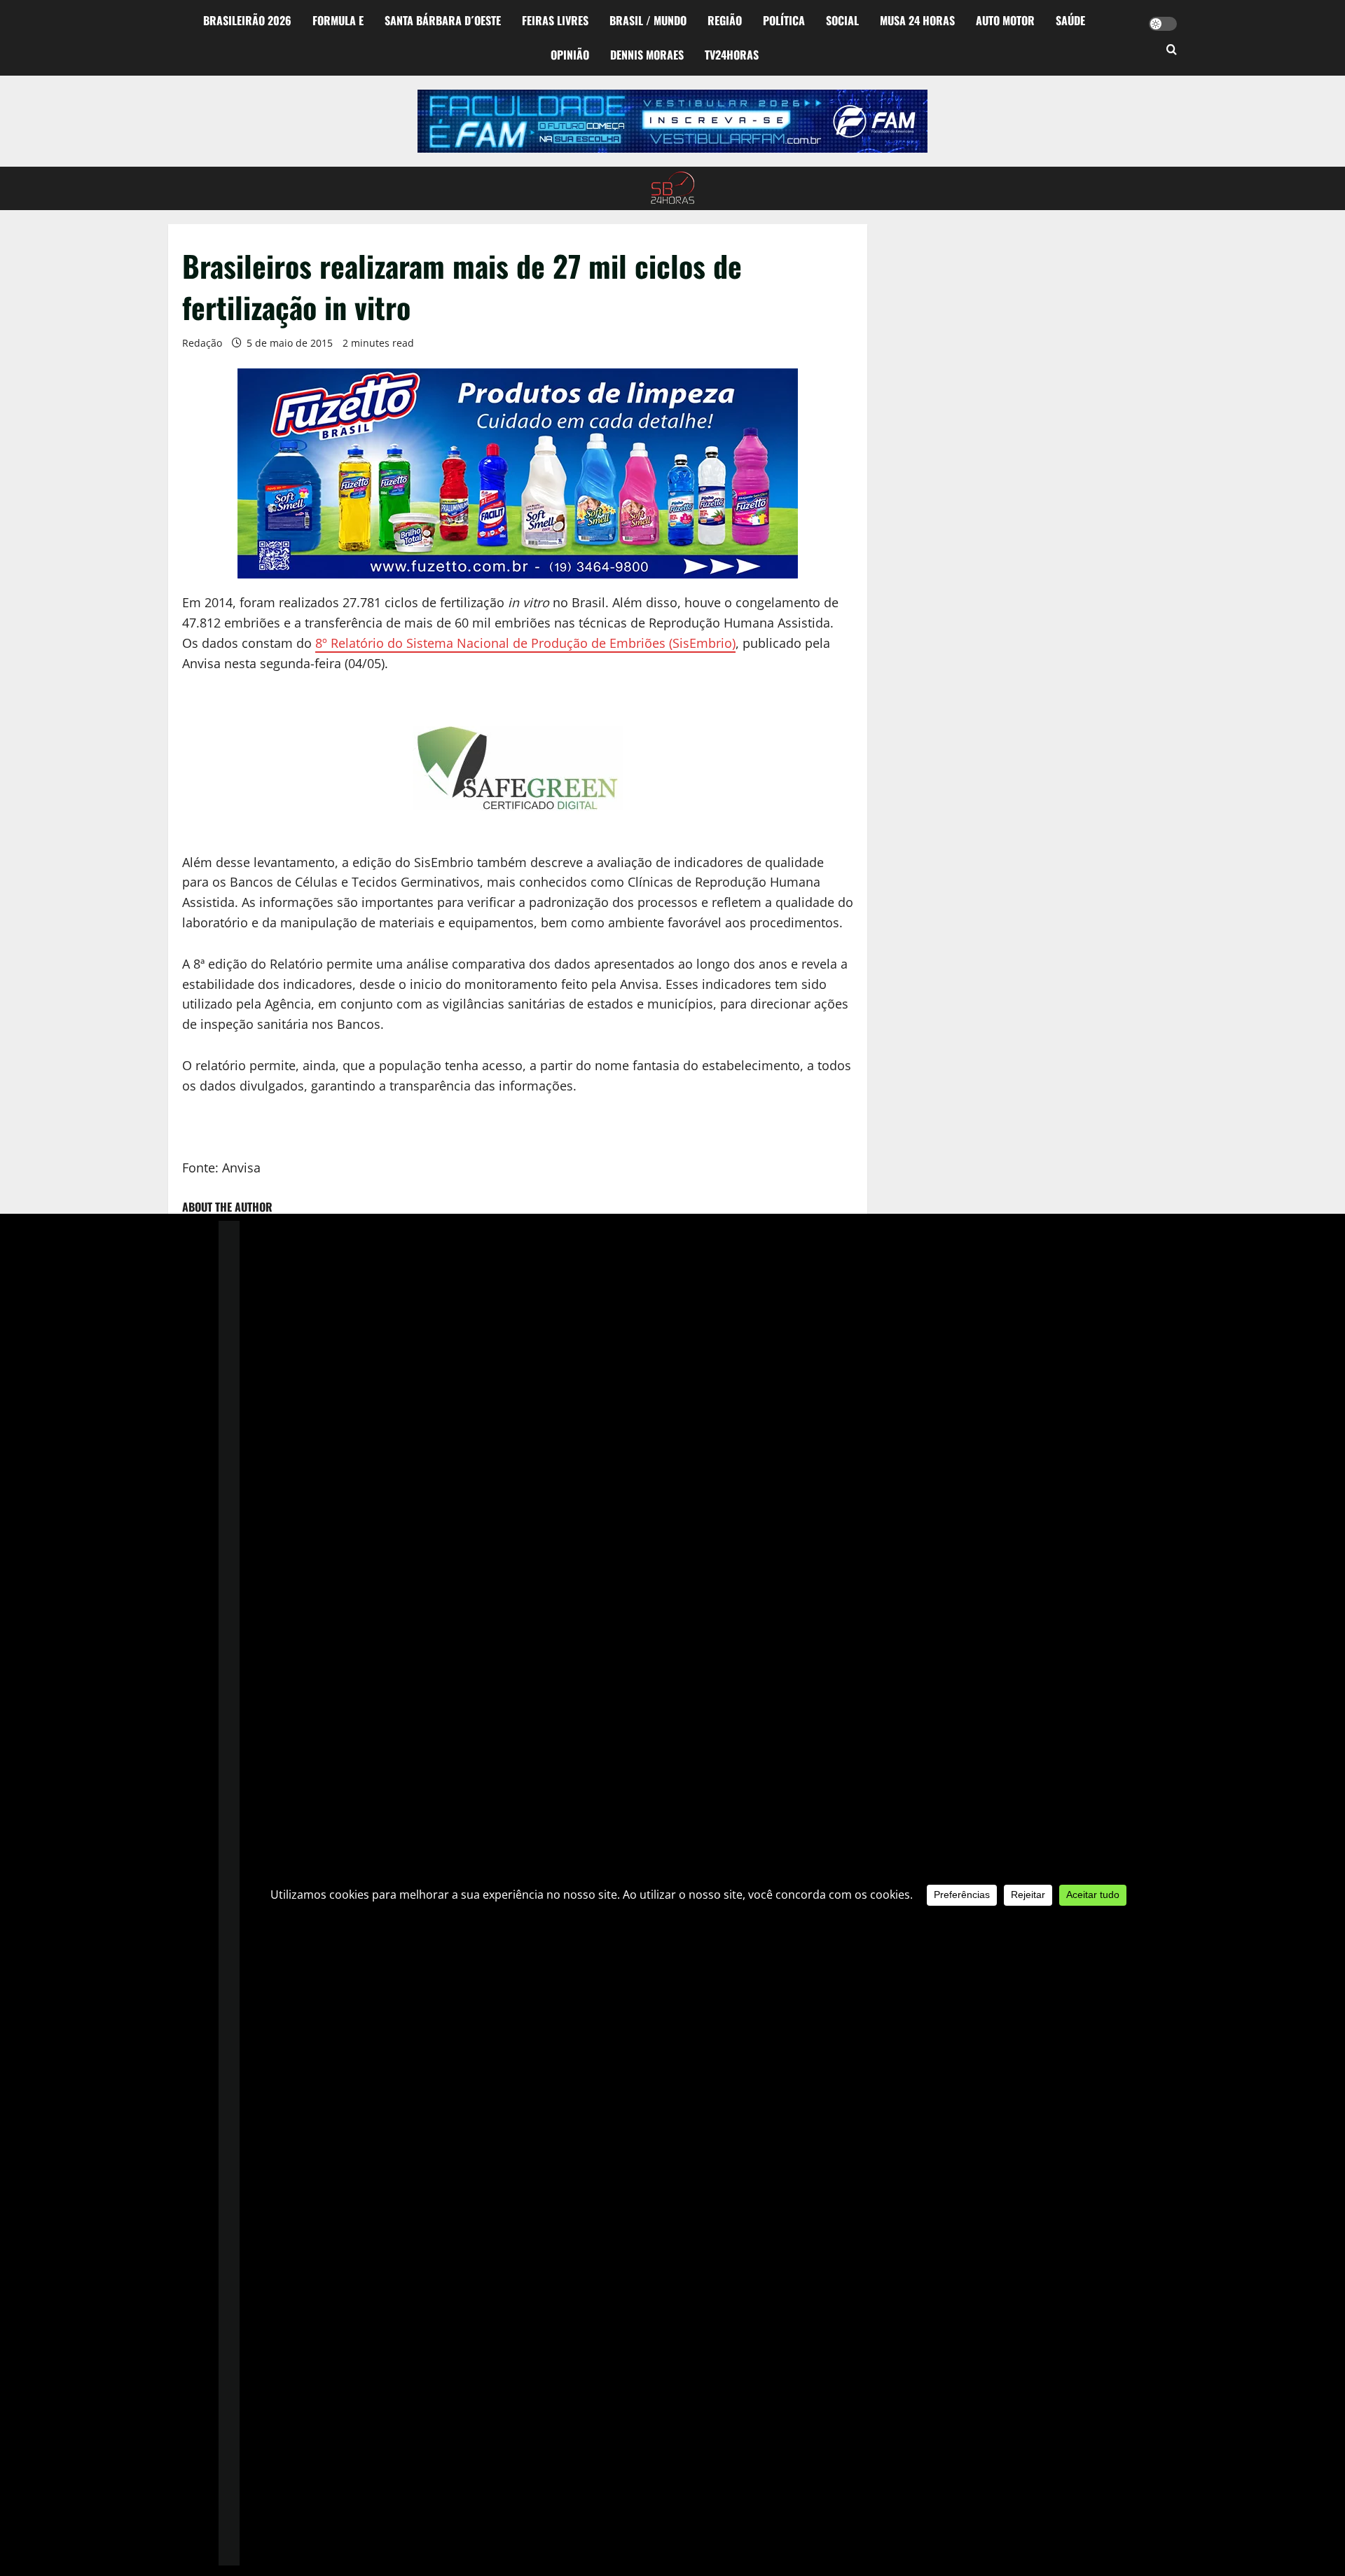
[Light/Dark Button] (1163, 24)
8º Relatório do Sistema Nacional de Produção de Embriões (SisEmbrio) (525, 643)
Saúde (1070, 20)
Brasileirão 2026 (247, 20)
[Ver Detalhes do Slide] (672, 121)
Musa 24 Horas (917, 20)
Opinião (570, 55)
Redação (202, 343)
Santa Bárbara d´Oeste (443, 20)
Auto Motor (1005, 20)
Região (725, 20)
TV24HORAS (732, 55)
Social (842, 20)
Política (784, 20)
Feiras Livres (555, 20)
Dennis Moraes (647, 55)
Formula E (338, 20)
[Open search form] (1172, 50)
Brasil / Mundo (648, 20)
